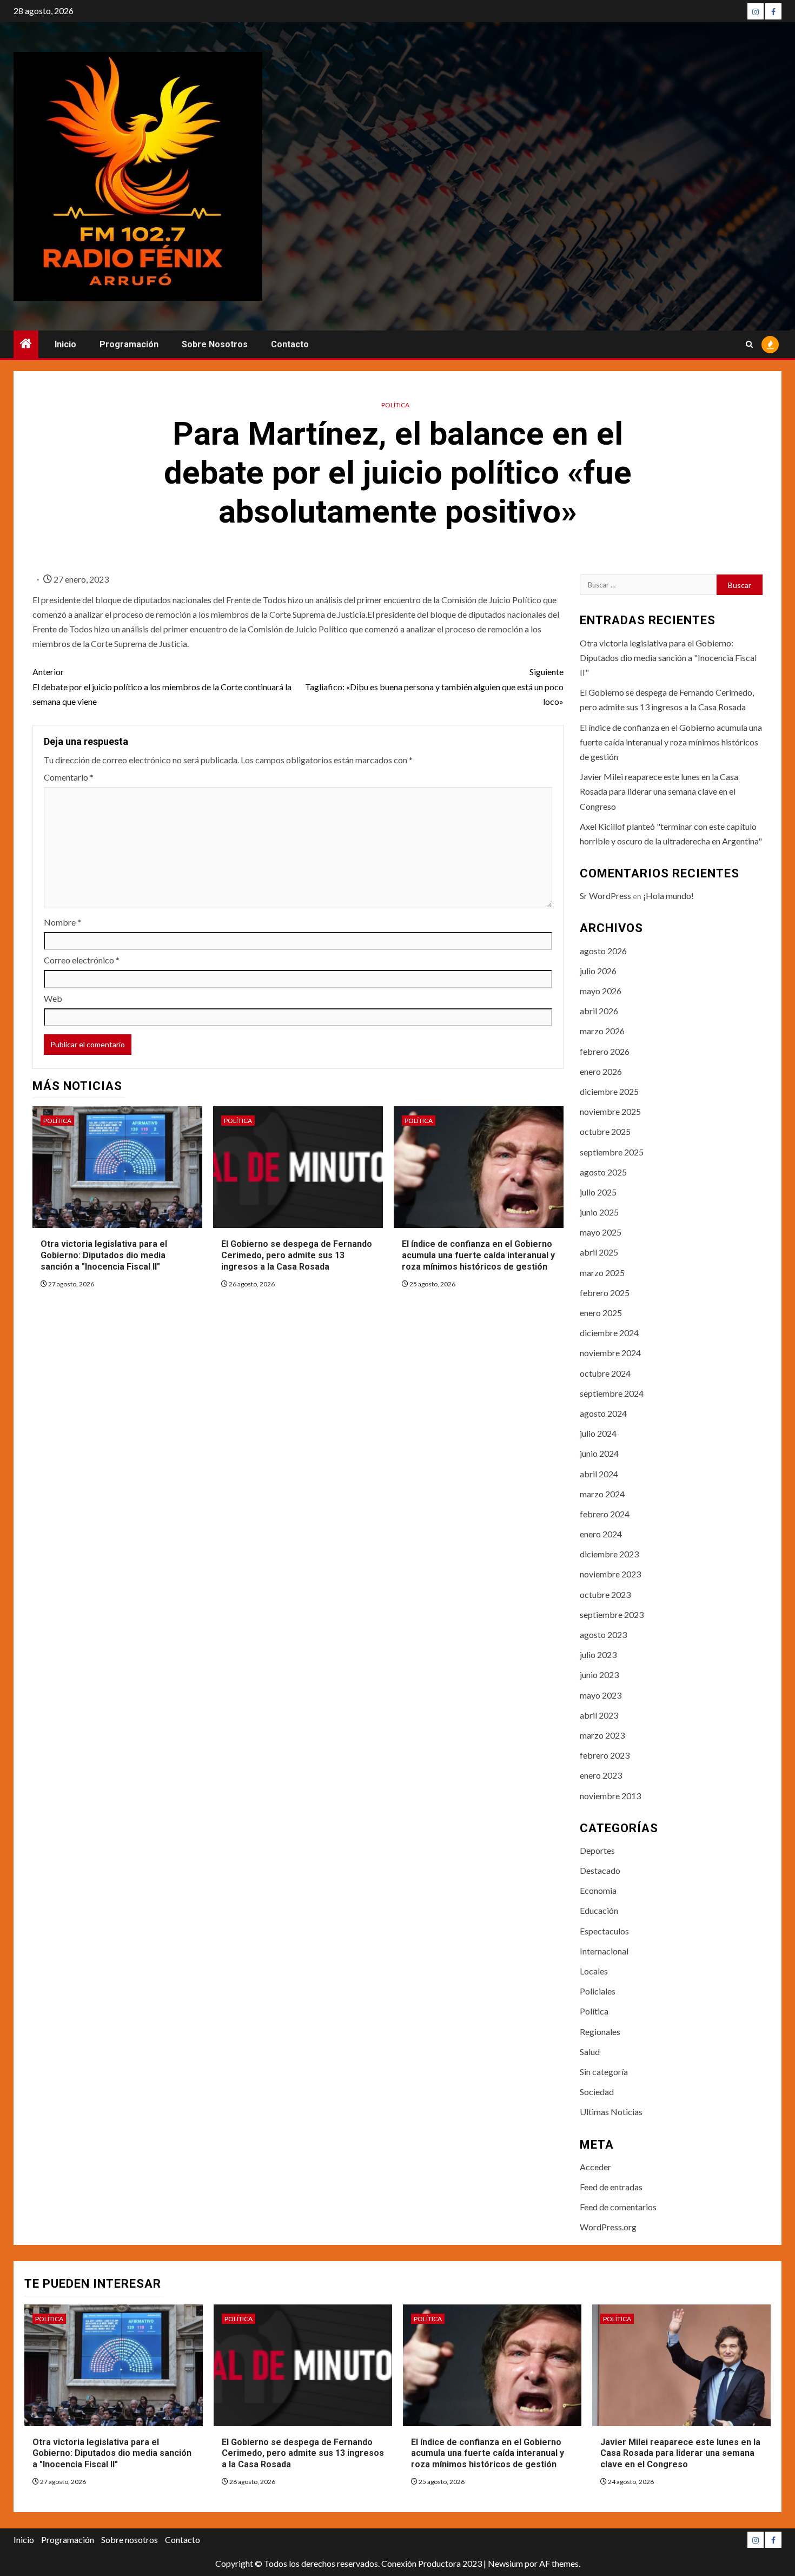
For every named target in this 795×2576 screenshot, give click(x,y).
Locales (594, 1971)
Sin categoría (604, 2072)
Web (53, 998)
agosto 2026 (603, 951)
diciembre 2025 (609, 1091)
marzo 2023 (602, 1735)
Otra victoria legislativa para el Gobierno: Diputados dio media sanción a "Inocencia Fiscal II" (104, 1255)
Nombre (62, 922)
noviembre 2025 (610, 1111)
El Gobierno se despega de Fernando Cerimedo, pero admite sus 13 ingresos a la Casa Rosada (297, 1255)
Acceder (595, 2167)
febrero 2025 (605, 1293)
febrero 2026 (605, 1051)
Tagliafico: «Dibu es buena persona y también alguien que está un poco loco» (434, 686)
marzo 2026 (602, 1031)
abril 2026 (599, 1011)
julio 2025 (598, 1192)
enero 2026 (601, 1071)
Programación (129, 344)
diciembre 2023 (609, 1554)
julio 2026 (598, 971)
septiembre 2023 (612, 1614)
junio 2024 (599, 1453)
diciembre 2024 (609, 1333)
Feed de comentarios (618, 2207)
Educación (599, 1910)
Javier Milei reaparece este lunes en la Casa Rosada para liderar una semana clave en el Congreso (659, 791)
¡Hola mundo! (668, 896)
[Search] (749, 345)
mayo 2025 (601, 1232)
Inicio (65, 344)
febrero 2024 (605, 1514)
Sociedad (597, 2092)
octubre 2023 (605, 1594)
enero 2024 (601, 1534)
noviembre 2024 (610, 1353)
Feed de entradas (611, 2187)
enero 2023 (601, 1775)
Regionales (600, 2032)
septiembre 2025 (612, 1152)
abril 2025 (599, 1252)
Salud (590, 2052)
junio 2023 (599, 1675)
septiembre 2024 (612, 1393)
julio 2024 (598, 1433)
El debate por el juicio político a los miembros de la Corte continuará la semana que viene (162, 686)
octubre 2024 (605, 1373)
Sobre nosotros (215, 344)
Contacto (290, 344)
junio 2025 (599, 1212)
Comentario (69, 777)
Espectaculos (604, 1931)
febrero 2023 (605, 1755)
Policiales (598, 1991)
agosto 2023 (603, 1634)
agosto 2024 (603, 1413)
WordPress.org (608, 2227)
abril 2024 (599, 1474)
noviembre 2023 (610, 1574)
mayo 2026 (601, 991)
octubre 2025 (605, 1131)
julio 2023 (598, 1654)
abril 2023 (599, 1715)
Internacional (604, 1951)
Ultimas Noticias (611, 2112)
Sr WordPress (605, 896)
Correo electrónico (82, 960)
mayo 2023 (601, 1695)
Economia (598, 1890)
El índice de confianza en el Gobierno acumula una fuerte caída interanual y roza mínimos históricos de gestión (478, 1255)
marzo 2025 (602, 1273)
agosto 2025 (603, 1172)
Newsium (505, 2563)
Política (395, 405)
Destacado (600, 1870)
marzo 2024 (602, 1494)
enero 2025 (601, 1313)
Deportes (597, 1850)
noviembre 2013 (610, 1796)
